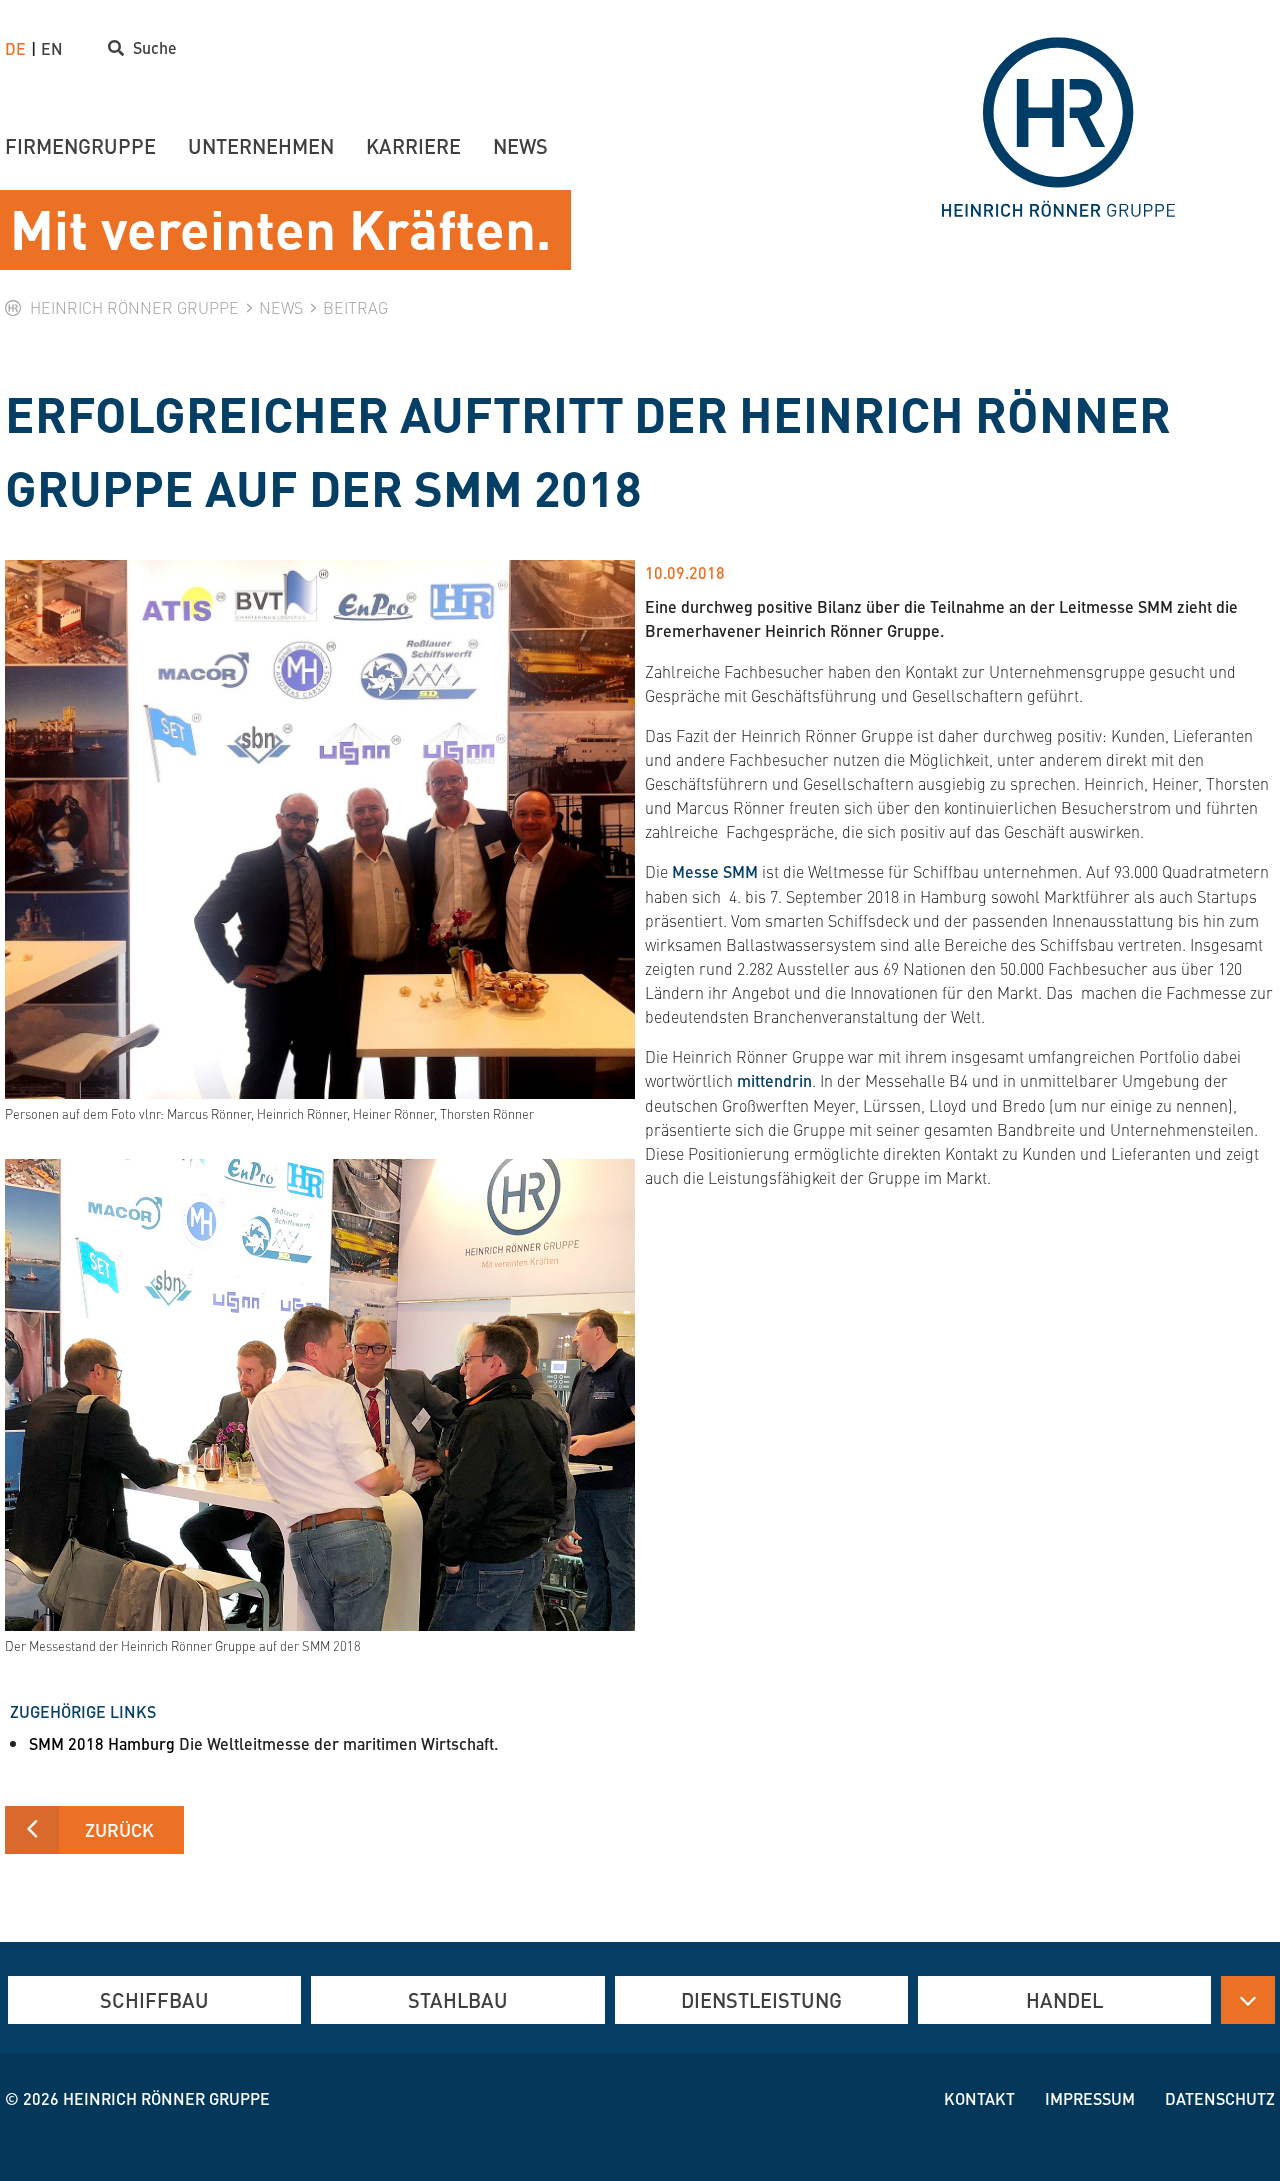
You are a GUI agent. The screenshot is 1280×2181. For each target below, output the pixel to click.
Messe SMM (715, 871)
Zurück (119, 1829)
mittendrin (774, 1080)
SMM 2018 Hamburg (104, 1743)
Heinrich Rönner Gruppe (166, 2098)
